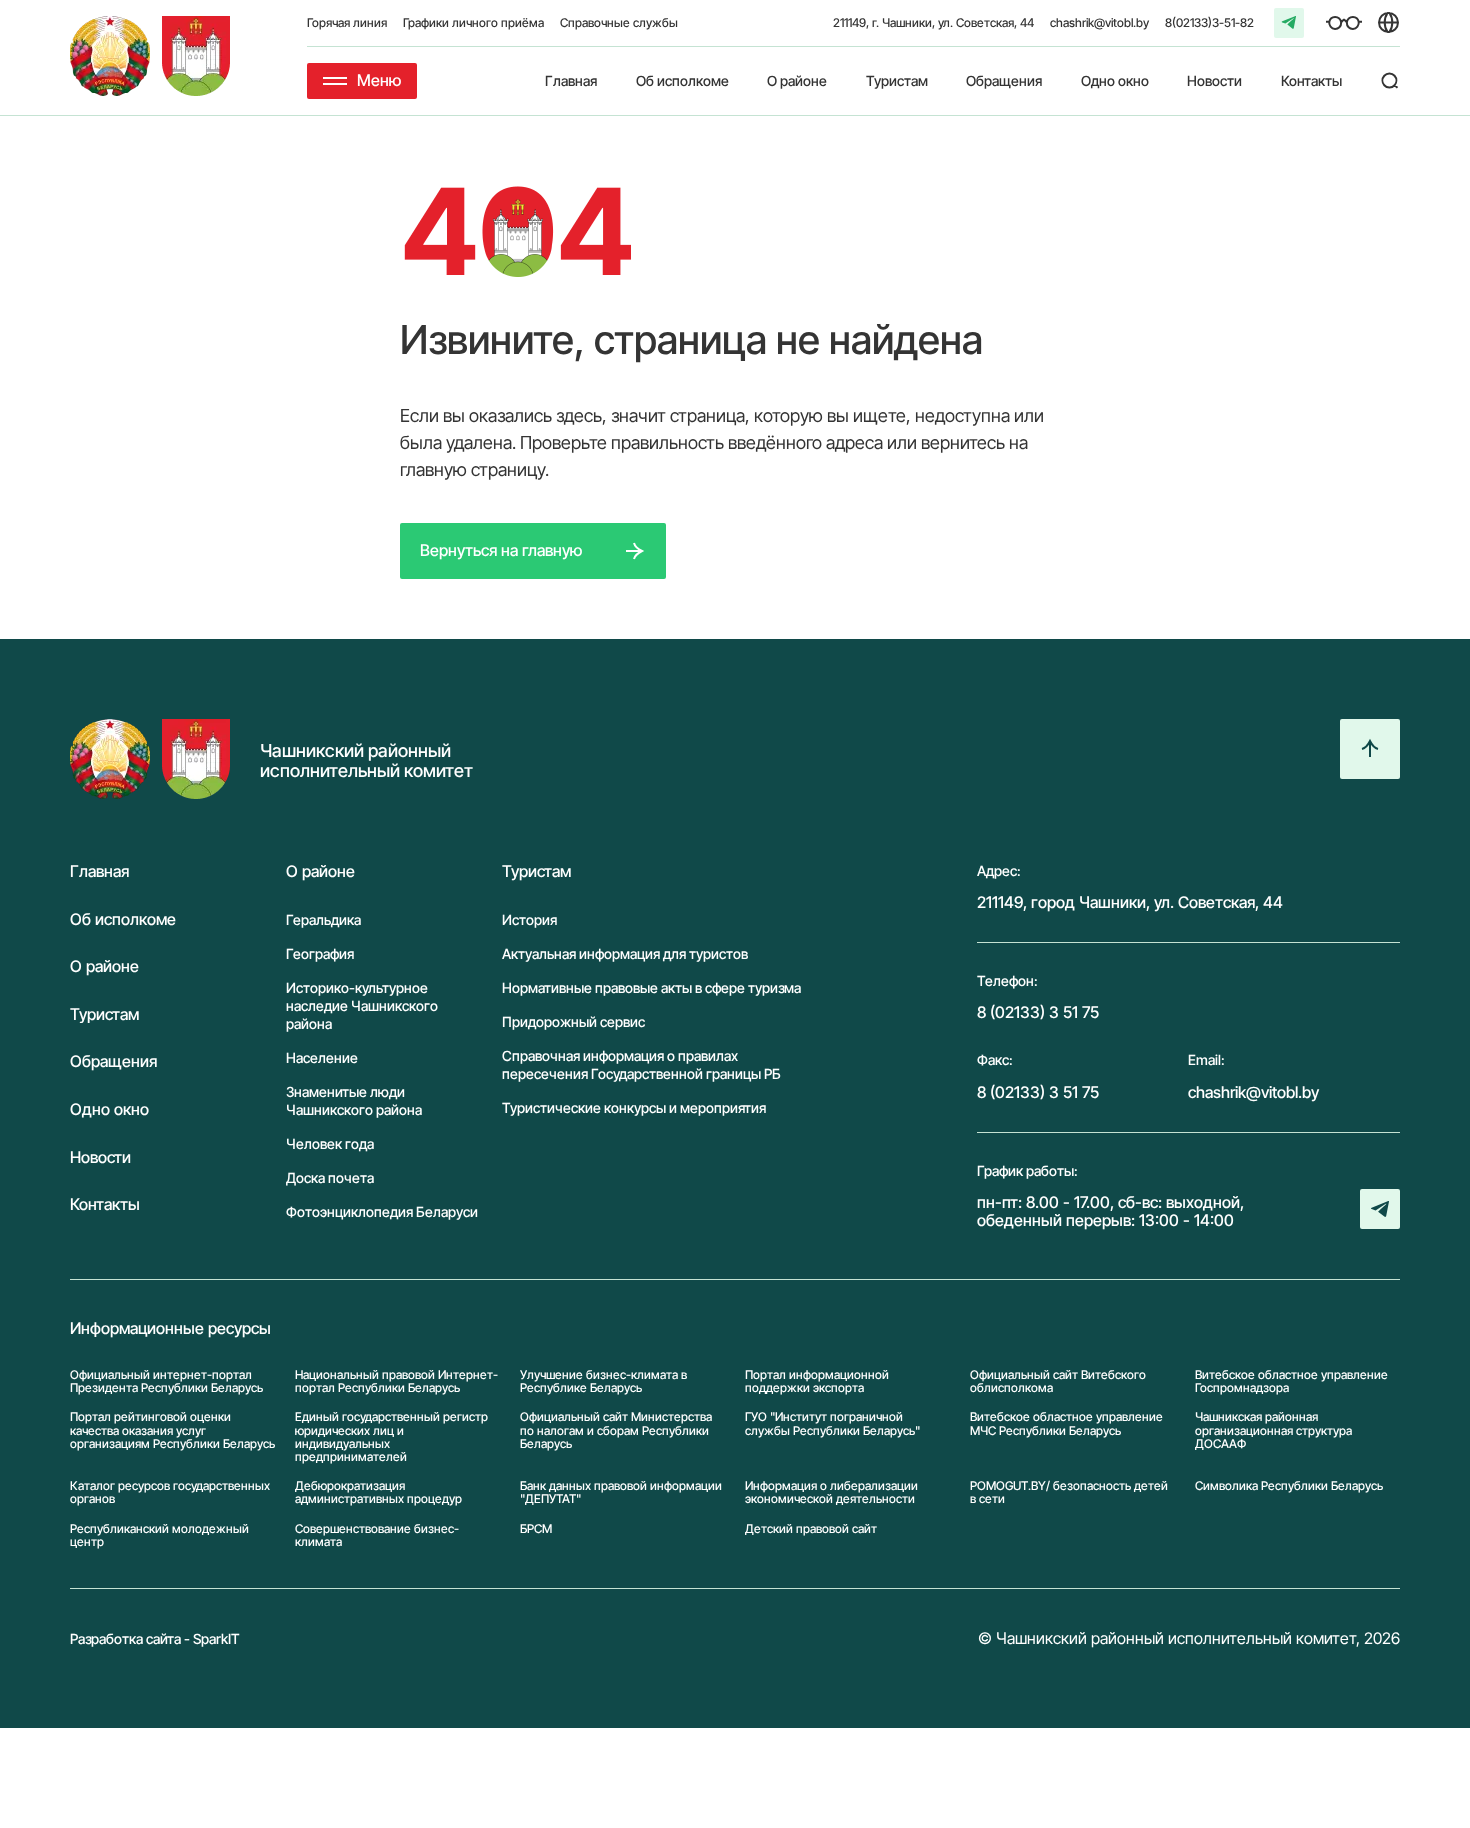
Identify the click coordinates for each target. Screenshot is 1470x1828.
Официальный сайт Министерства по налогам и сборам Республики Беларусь (616, 1430)
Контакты (1311, 80)
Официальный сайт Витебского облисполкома (1058, 1381)
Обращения (1004, 80)
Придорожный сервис (573, 1021)
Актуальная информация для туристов (625, 953)
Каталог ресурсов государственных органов (170, 1492)
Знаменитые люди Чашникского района (354, 1100)
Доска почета (330, 1177)
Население (322, 1057)
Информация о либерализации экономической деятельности (831, 1492)
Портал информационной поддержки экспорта (817, 1381)
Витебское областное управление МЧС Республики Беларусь (1066, 1423)
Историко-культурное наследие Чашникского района (362, 1005)
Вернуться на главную (501, 550)
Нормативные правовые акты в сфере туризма (651, 987)
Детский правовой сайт (811, 1529)
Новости (1214, 80)
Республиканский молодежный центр (159, 1535)
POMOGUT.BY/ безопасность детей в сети (1069, 1492)
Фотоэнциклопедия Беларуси (382, 1211)
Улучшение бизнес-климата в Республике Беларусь (603, 1381)
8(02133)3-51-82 (1209, 22)
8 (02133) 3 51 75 (1038, 1012)
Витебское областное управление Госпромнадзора (1291, 1381)
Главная (571, 80)
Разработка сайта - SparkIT (155, 1638)
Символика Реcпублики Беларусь (1289, 1486)
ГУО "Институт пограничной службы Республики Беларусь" (832, 1423)
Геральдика (323, 919)
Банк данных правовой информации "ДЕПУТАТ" (621, 1492)
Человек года (330, 1143)
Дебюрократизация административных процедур (378, 1492)
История (529, 919)
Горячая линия (347, 22)
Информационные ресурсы (170, 1329)
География (320, 953)
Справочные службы (619, 22)
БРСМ (536, 1529)
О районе (797, 80)
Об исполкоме (682, 80)
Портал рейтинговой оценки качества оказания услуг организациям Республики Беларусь (172, 1430)
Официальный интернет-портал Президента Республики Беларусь (166, 1381)
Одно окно (1115, 80)
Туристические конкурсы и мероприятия (634, 1107)
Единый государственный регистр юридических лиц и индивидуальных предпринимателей (391, 1436)
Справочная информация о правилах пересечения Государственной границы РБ (641, 1064)
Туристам (897, 80)
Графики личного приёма (473, 22)
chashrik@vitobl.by (1099, 22)
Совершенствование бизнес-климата (377, 1535)
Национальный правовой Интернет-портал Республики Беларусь (396, 1381)
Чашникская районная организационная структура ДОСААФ (1273, 1430)
